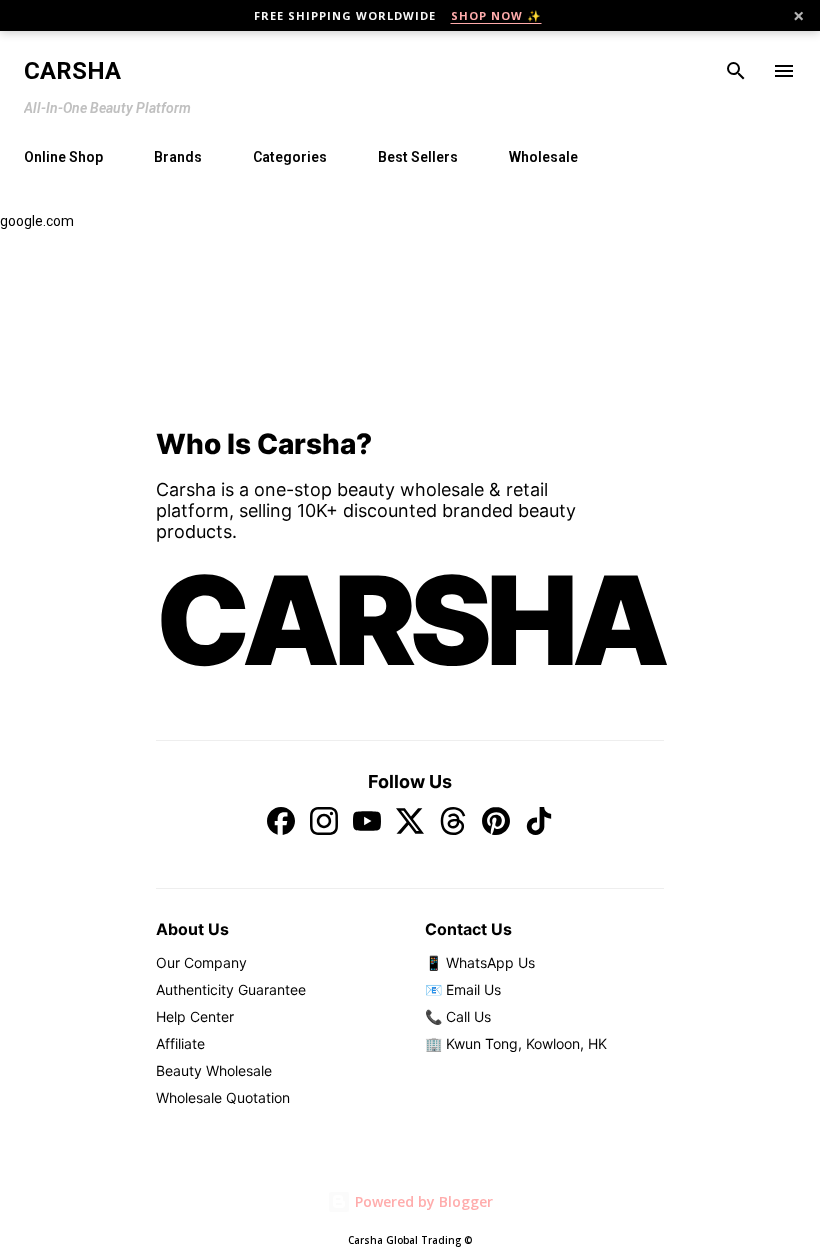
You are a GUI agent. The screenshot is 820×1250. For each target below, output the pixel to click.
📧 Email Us (463, 989)
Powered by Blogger (422, 1201)
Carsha (72, 71)
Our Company (201, 962)
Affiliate (180, 1043)
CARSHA (409, 620)
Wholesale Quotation (223, 1097)
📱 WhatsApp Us (480, 962)
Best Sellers (418, 157)
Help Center (195, 1016)
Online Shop (63, 157)
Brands (178, 157)
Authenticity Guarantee (231, 989)
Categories (290, 157)
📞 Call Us (458, 1016)
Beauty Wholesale (214, 1070)
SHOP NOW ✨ (496, 15)
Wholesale (543, 157)
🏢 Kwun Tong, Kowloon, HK (516, 1043)
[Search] (736, 71)
